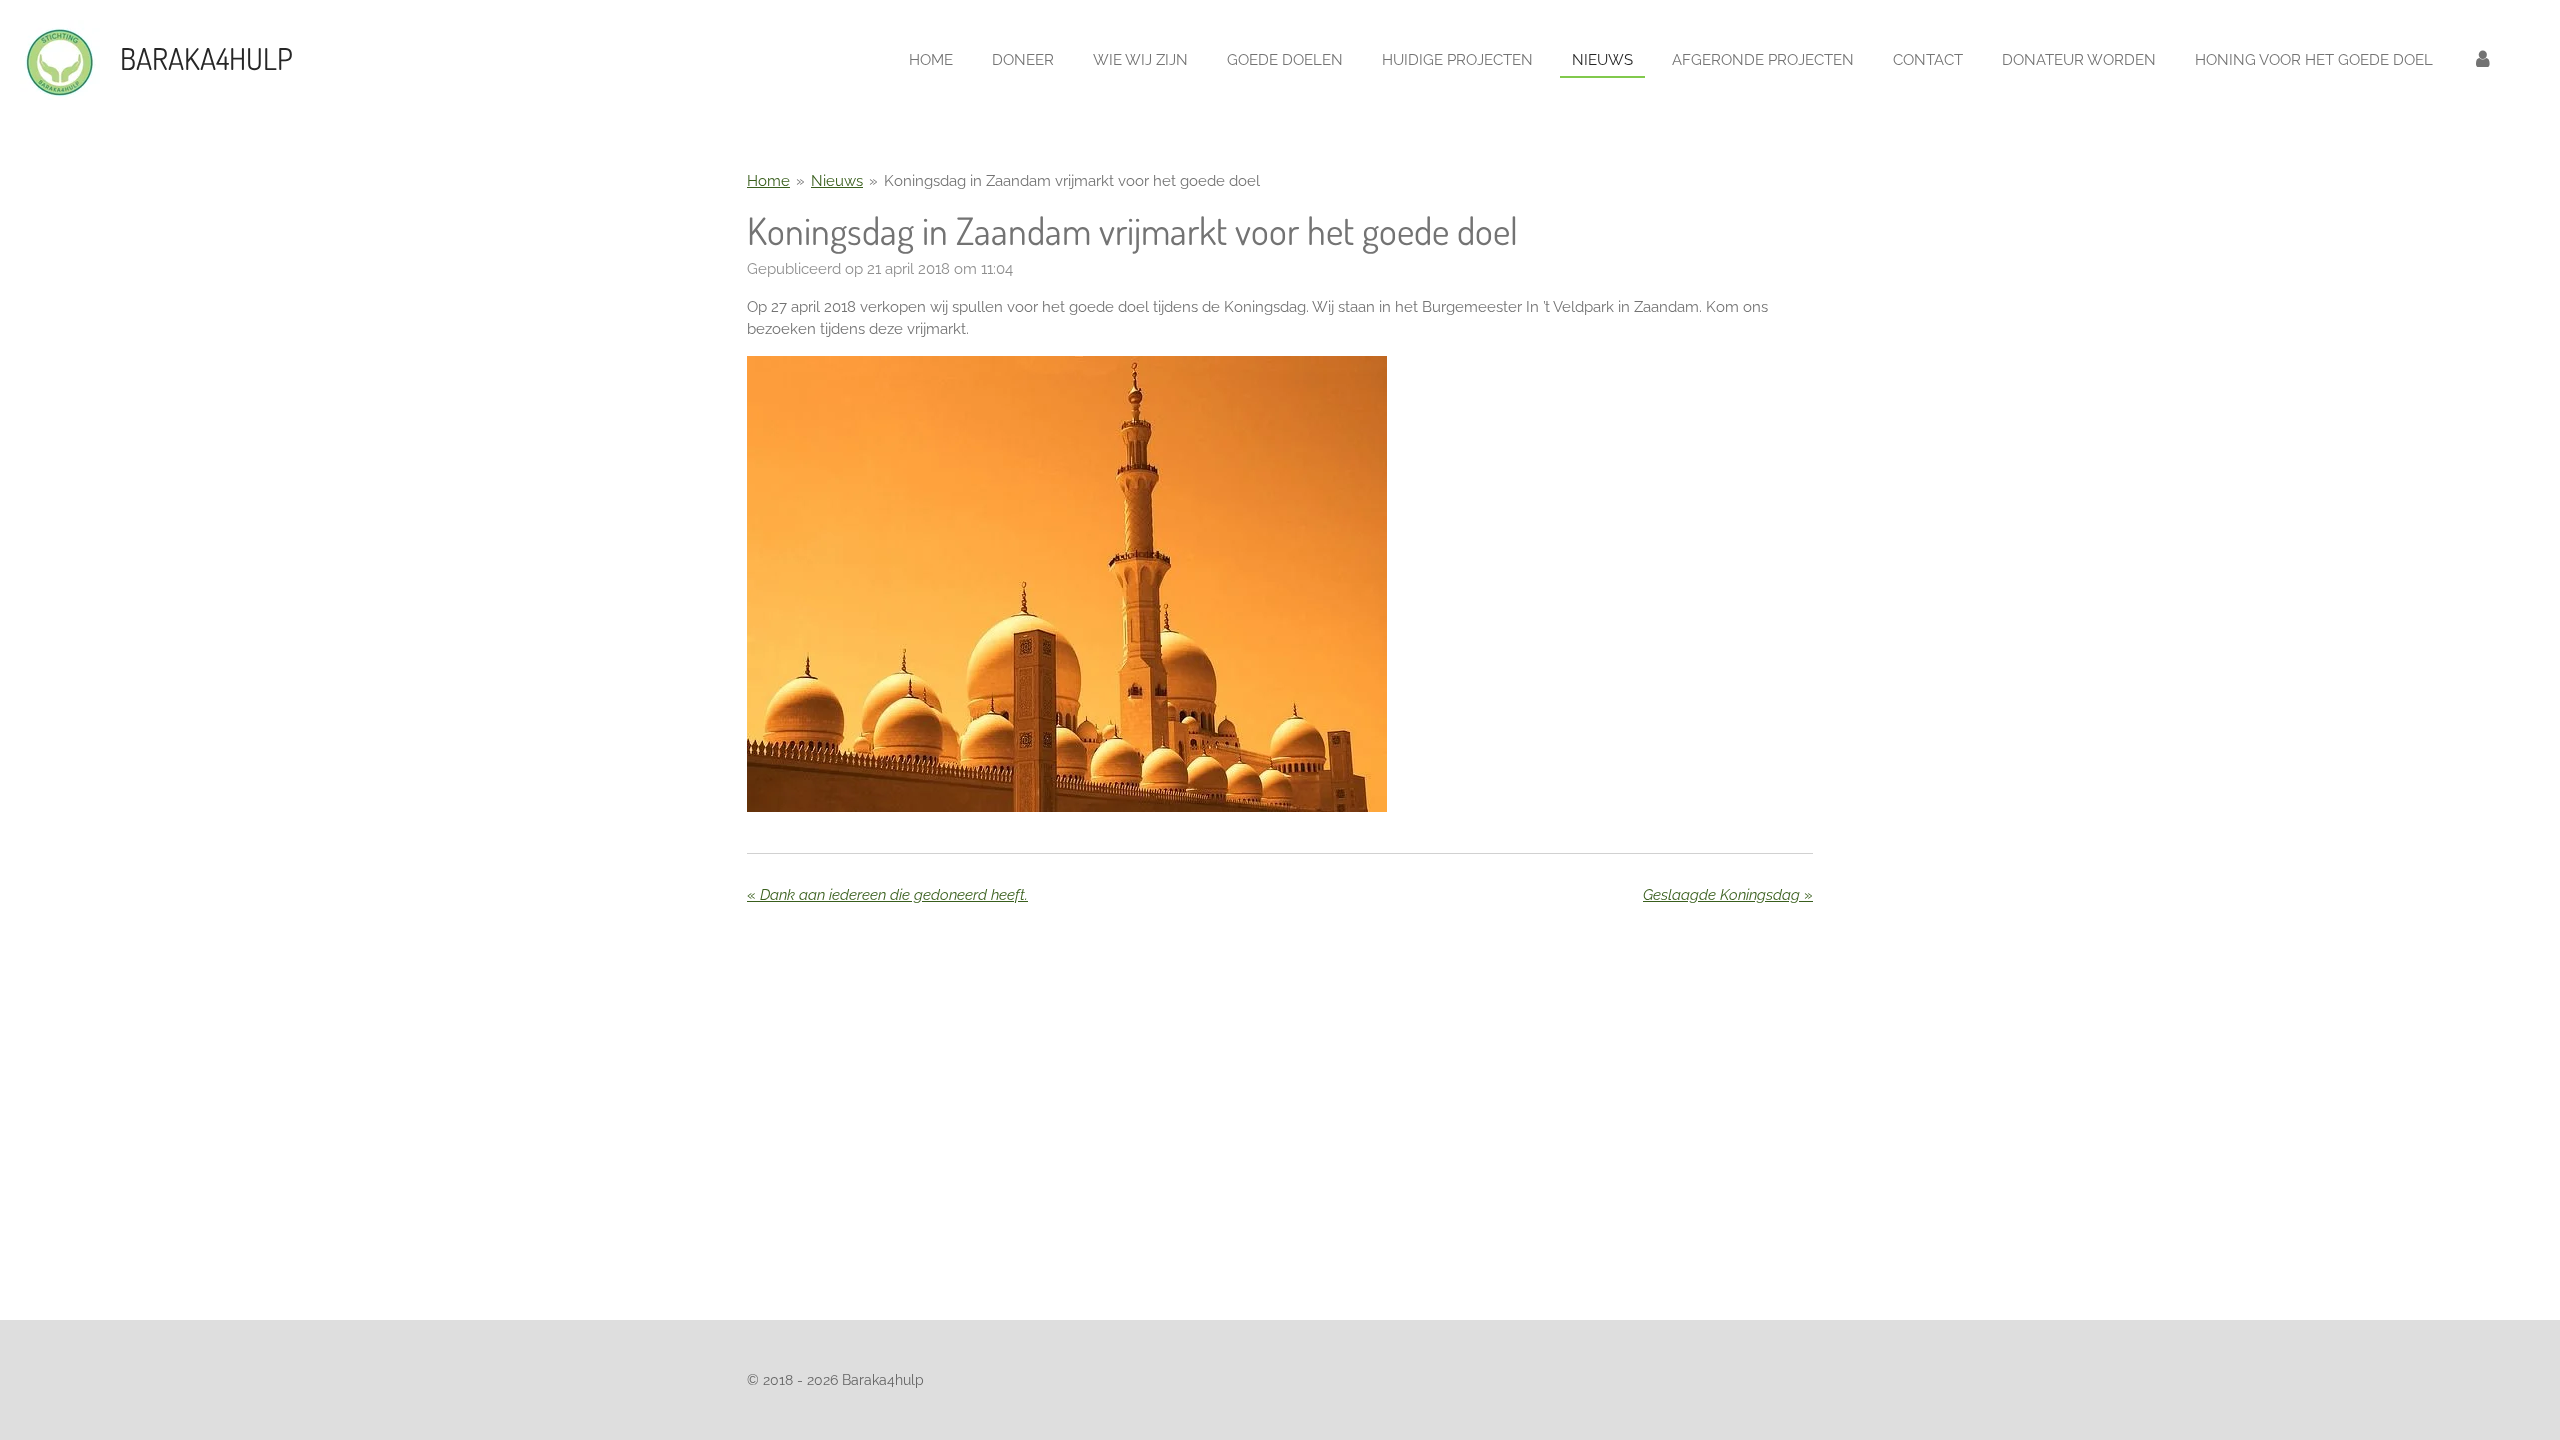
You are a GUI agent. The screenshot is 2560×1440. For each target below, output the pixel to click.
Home (768, 181)
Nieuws (837, 181)
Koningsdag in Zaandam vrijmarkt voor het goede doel (1072, 181)
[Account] (2482, 60)
